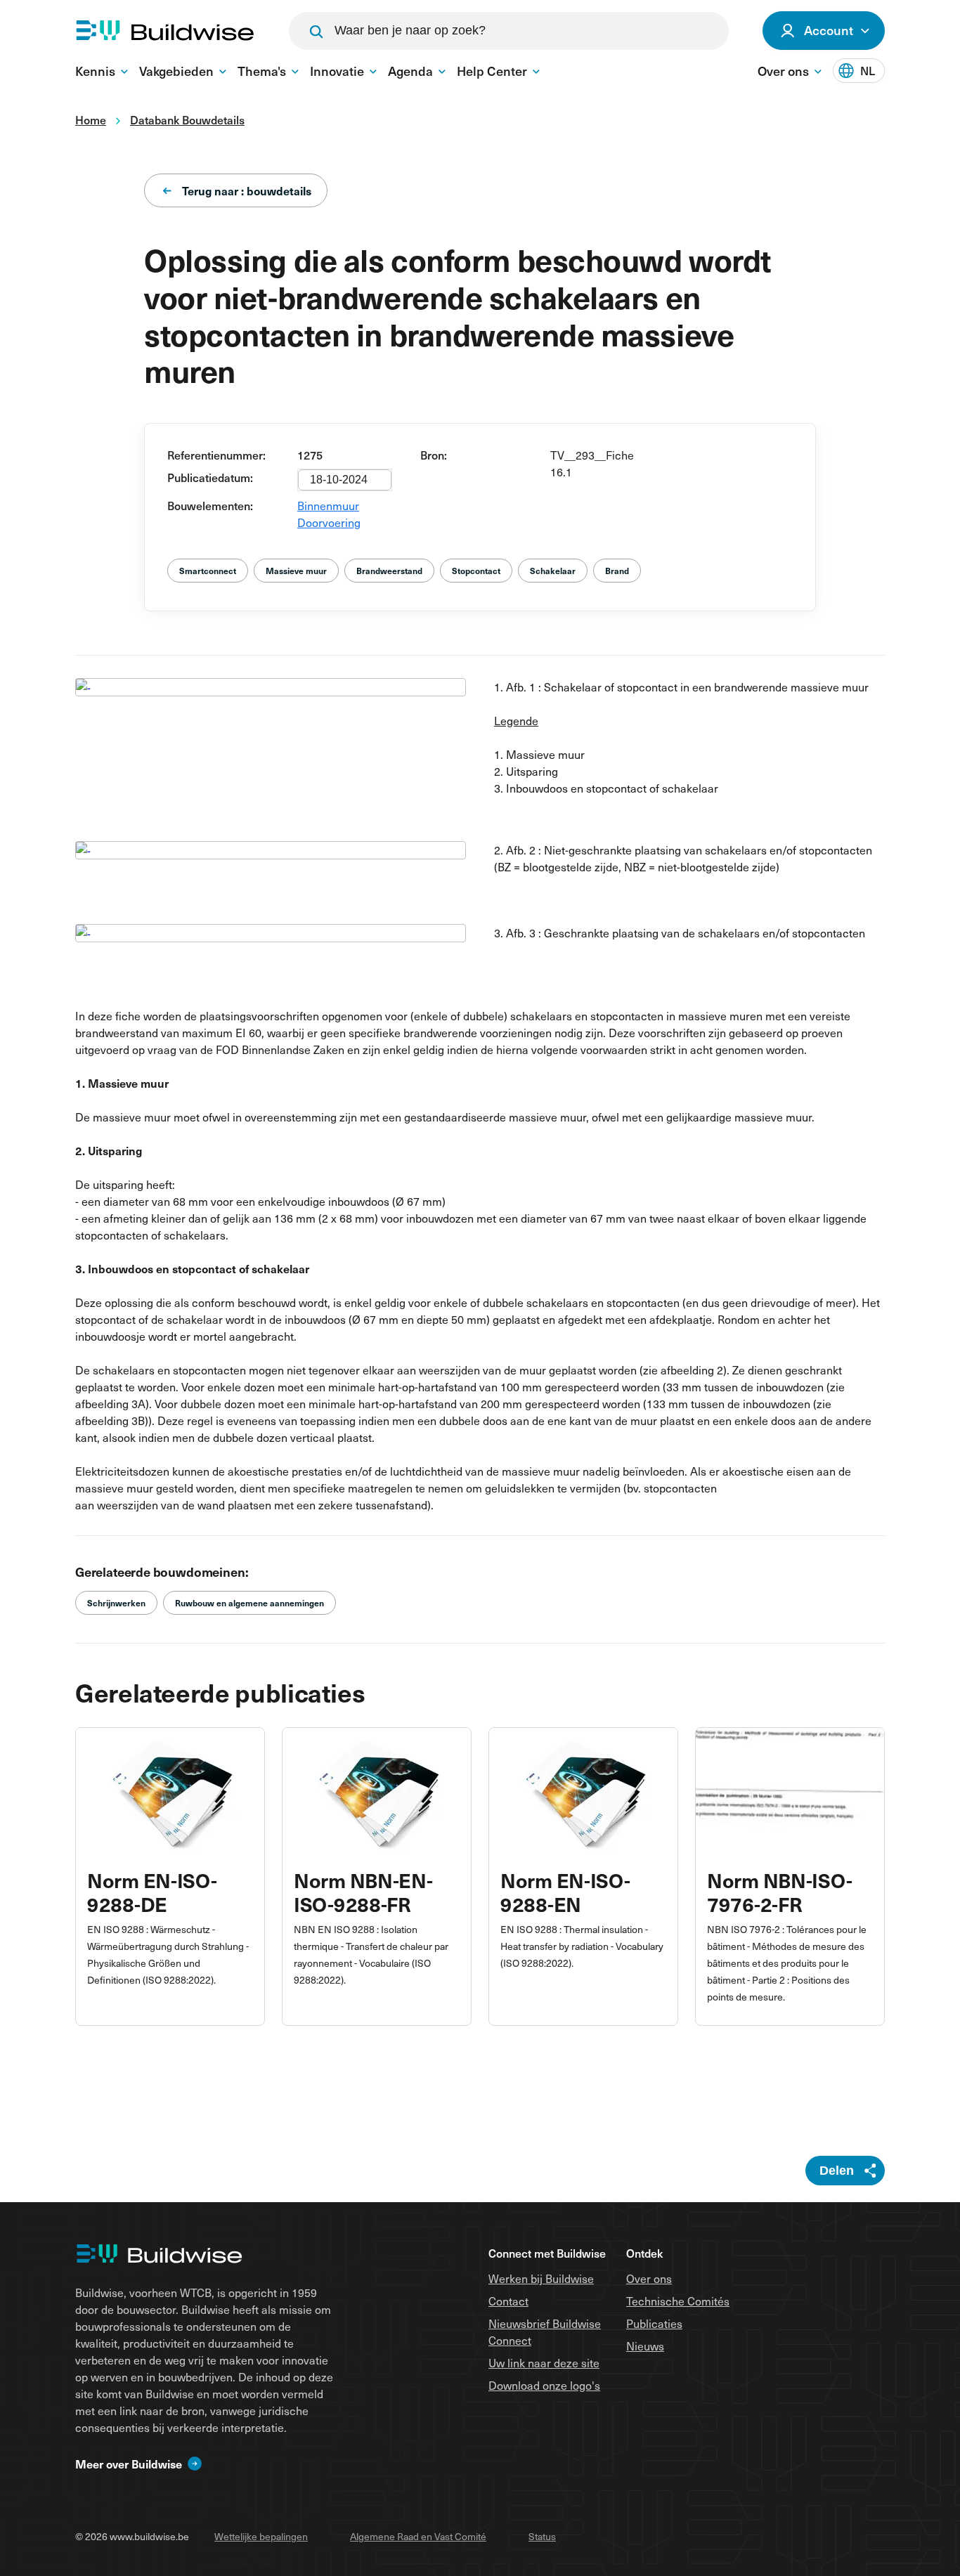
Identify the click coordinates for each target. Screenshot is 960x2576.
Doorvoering (329, 522)
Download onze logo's (544, 2385)
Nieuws (645, 2346)
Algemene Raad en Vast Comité (418, 2536)
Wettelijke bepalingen (261, 2536)
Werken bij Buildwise (541, 2278)
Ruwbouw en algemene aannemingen (249, 1603)
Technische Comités (678, 2301)
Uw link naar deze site (544, 2362)
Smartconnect (208, 571)
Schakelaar (553, 571)
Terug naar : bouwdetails (247, 190)
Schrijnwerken (116, 1603)
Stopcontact (476, 571)
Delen (837, 2171)
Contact (508, 2301)
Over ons (649, 2278)
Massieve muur (296, 571)
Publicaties (654, 2323)
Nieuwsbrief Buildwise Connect (545, 2331)
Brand (617, 571)
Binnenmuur (328, 505)
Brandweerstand (389, 571)
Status (542, 2536)
